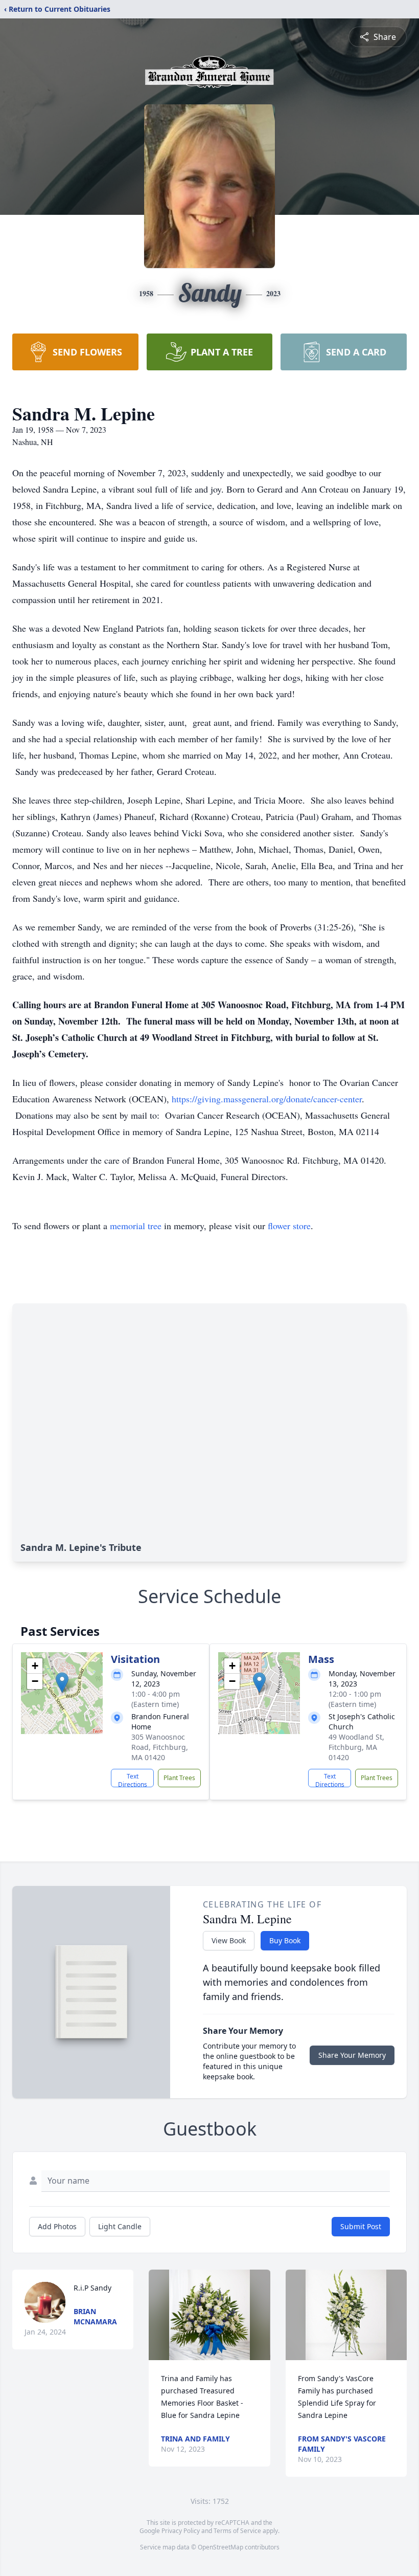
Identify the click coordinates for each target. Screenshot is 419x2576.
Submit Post (361, 2226)
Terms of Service (237, 2531)
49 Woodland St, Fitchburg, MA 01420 (356, 1747)
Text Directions (133, 1780)
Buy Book (285, 1940)
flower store (289, 1226)
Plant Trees (179, 1778)
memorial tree (136, 1226)
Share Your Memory (352, 2055)
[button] (62, 1683)
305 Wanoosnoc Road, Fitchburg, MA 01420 (160, 1747)
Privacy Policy (181, 2531)
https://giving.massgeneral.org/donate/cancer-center (267, 1099)
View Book (229, 1940)
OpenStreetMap (220, 2547)
